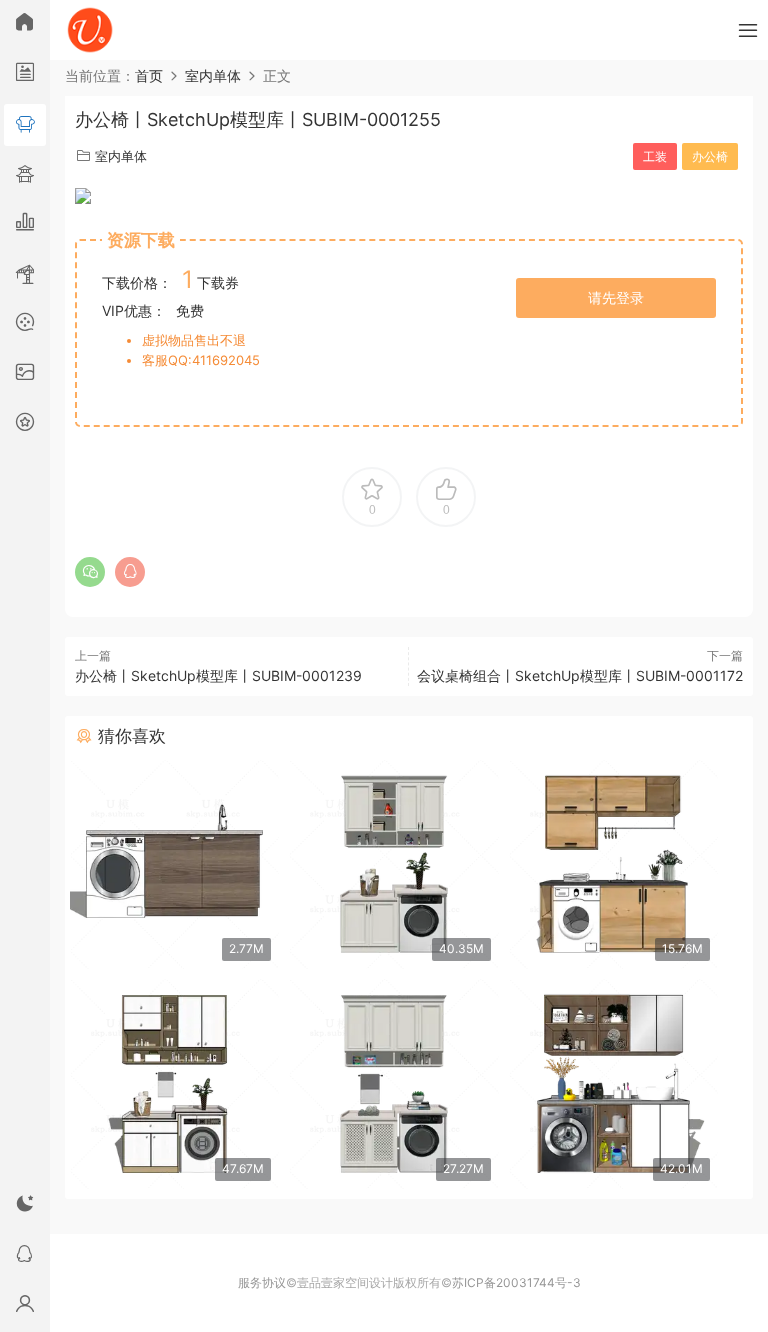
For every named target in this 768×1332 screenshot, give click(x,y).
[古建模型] (25, 175)
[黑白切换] (25, 1207)
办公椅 (710, 156)
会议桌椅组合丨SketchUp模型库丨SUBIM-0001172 (580, 675)
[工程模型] (25, 275)
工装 (655, 156)
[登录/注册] (25, 1307)
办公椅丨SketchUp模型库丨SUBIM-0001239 (218, 675)
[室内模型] (25, 125)
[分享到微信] (90, 572)
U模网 (90, 30)
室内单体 (121, 156)
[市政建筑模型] (25, 225)
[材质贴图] (25, 375)
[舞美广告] (25, 325)
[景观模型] (25, 75)
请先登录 (616, 297)
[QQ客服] (25, 1257)
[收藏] (25, 425)
